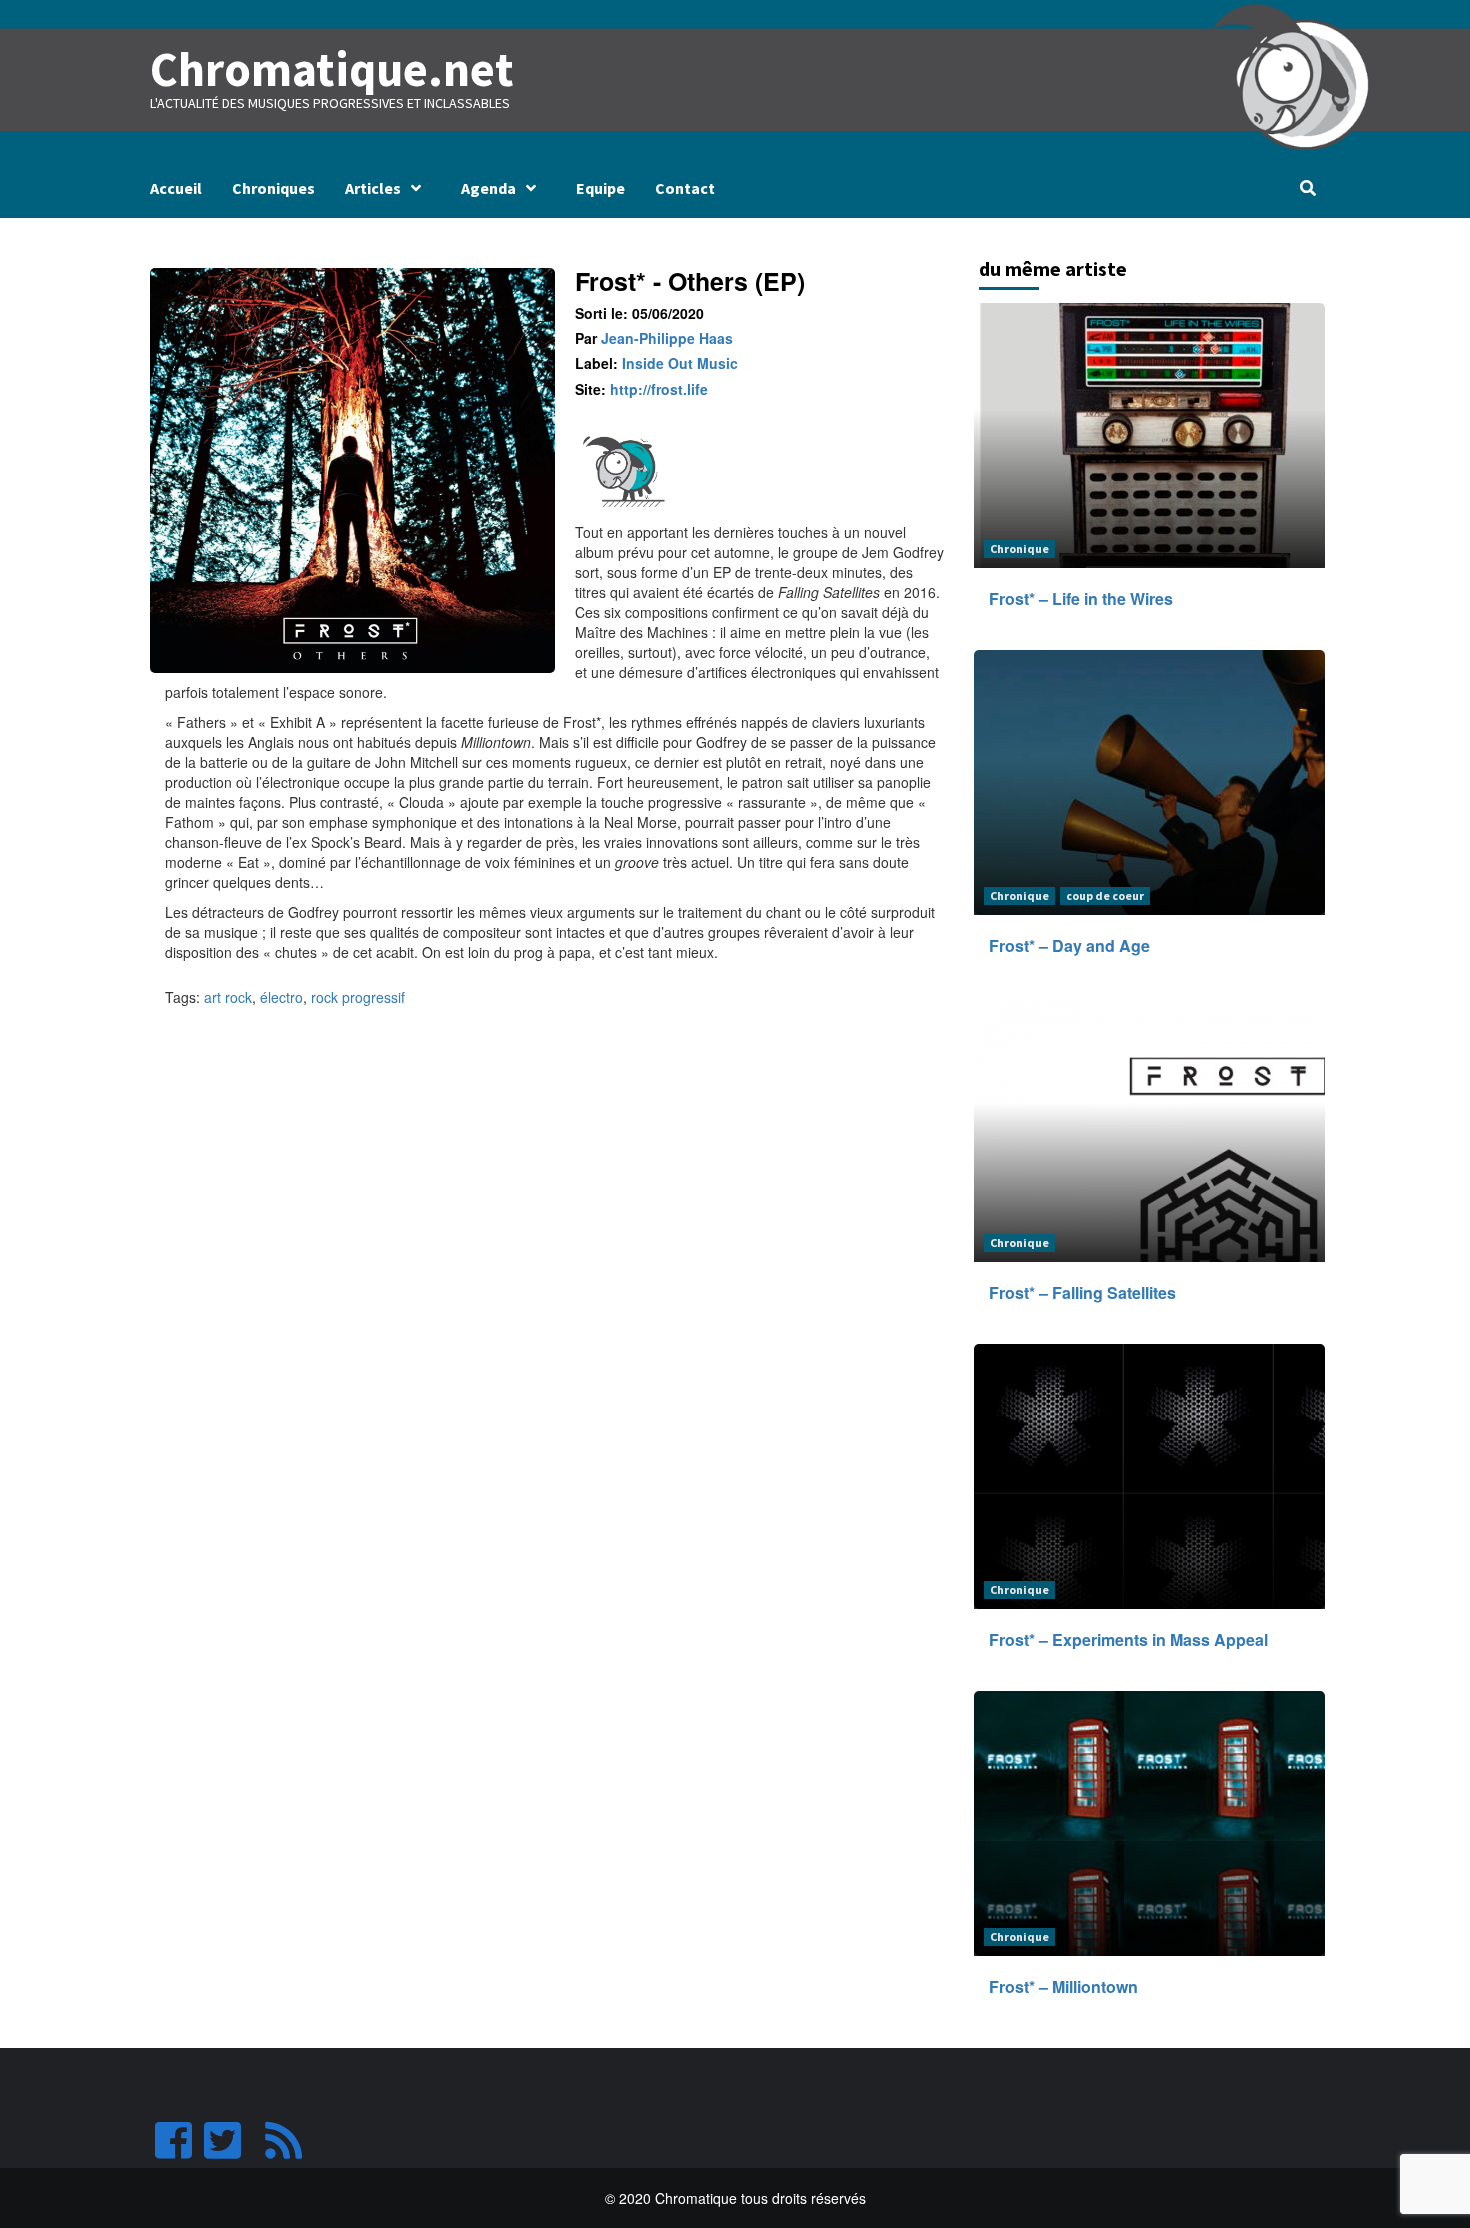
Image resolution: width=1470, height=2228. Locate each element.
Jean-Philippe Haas (667, 338)
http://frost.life (659, 389)
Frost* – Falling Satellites (1082, 1292)
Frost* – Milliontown (1063, 1986)
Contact (685, 188)
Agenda (488, 188)
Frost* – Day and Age (1069, 945)
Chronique (1019, 548)
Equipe (600, 188)
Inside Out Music (680, 363)
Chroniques (273, 188)
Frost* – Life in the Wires (1081, 598)
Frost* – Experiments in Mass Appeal (1128, 1639)
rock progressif (358, 997)
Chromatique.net (332, 69)
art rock (228, 997)
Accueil (176, 188)
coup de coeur (1105, 895)
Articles (373, 188)
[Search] (1307, 188)
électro (281, 997)
